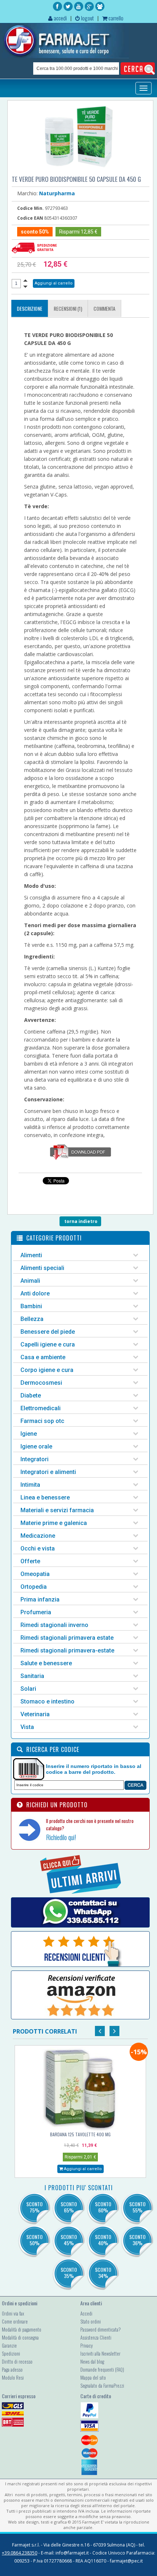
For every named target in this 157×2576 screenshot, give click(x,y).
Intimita (30, 1485)
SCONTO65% (69, 2207)
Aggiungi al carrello (82, 2169)
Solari (28, 1689)
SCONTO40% (103, 2240)
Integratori (35, 1459)
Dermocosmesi (41, 1383)
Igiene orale (36, 1446)
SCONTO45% (69, 2240)
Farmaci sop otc (42, 1421)
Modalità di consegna (20, 2337)
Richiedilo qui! (61, 1837)
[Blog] (100, 6)
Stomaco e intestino (47, 1701)
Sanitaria (32, 1676)
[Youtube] (79, 6)
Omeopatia (35, 1574)
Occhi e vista (38, 1548)
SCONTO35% (69, 2273)
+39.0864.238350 (20, 2553)
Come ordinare (15, 2321)
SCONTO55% (137, 2207)
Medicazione (38, 1536)
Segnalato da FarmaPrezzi (102, 2385)
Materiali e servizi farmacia (57, 1510)
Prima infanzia (40, 1599)
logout (87, 18)
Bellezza (32, 1319)
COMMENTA (104, 308)
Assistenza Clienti (96, 2337)
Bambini (31, 1306)
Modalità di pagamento (22, 2329)
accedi (60, 18)
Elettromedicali (41, 1408)
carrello (115, 18)
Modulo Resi (13, 2377)
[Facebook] (58, 6)
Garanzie (9, 2345)
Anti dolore (35, 1293)
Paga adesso (12, 2369)
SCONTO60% (103, 2207)
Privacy (87, 2345)
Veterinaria (35, 1714)
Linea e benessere (45, 1497)
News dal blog (92, 2361)
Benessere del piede (48, 1332)
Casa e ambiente (43, 1357)
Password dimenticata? (101, 2329)
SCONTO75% (35, 2207)
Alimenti (31, 1255)
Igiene (29, 1434)
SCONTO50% (35, 2240)
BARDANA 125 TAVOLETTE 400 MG (80, 2134)
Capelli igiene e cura (48, 1344)
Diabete (31, 1395)
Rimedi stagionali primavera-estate (67, 1650)
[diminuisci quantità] (25, 287)
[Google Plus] (89, 6)
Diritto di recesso (17, 2361)
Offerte (30, 1561)
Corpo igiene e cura (47, 1370)
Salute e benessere (46, 1663)
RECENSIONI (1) (68, 308)
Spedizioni (11, 2353)
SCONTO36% (137, 2240)
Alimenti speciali (42, 1268)
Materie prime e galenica (54, 1523)
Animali (30, 1281)
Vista (27, 1727)
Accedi (86, 2313)
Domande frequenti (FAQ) (102, 2369)
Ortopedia (34, 1587)
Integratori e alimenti (48, 1472)
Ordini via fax (13, 2313)
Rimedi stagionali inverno (54, 1625)
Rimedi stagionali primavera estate (67, 1638)
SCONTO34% (103, 2273)
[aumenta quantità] (25, 280)
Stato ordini (91, 2321)
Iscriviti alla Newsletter (100, 2353)
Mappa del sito (93, 2377)
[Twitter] (68, 6)
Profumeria (36, 1612)
